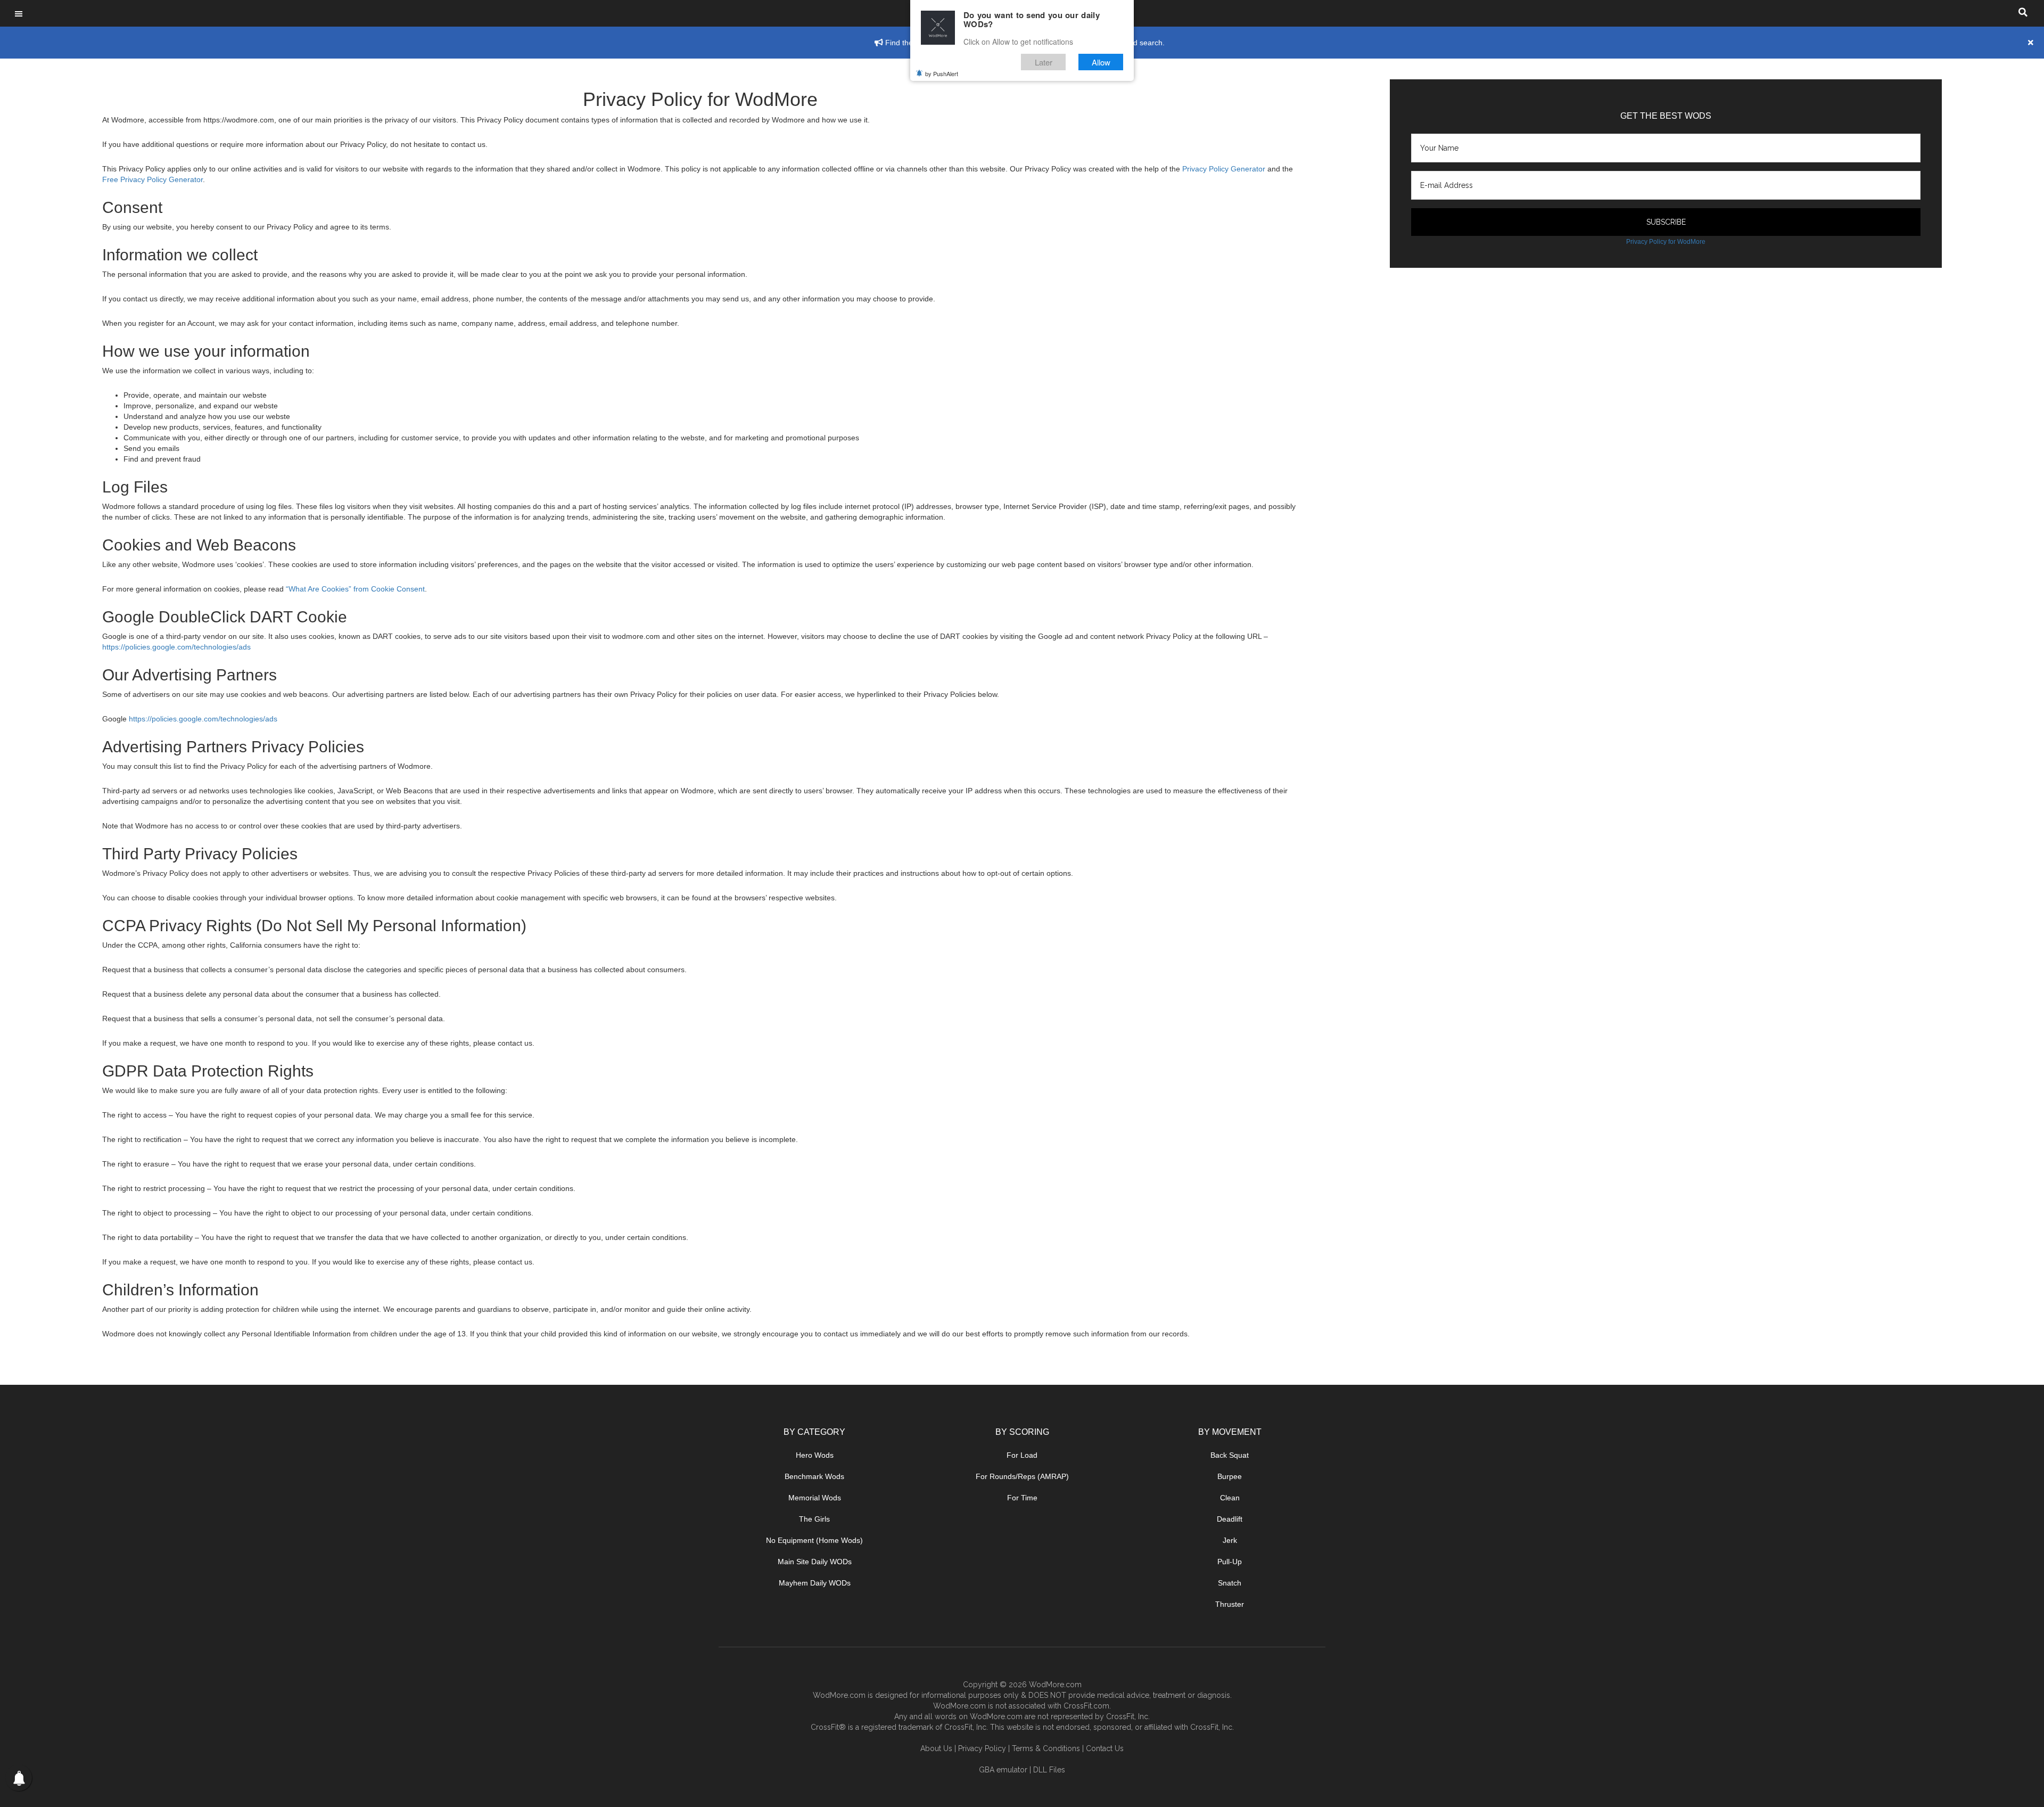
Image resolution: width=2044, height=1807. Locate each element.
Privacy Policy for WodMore (1666, 242)
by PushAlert (942, 73)
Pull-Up (1230, 1562)
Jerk (1230, 1540)
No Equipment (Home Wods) (814, 1540)
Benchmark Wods (814, 1476)
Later (1044, 62)
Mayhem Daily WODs (815, 1583)
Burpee (1230, 1476)
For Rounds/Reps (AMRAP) (1022, 1476)
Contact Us (1105, 1748)
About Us (936, 1748)
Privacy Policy (982, 1748)
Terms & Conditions (1046, 1748)
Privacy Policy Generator (1224, 169)
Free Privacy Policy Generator (153, 179)
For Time (1022, 1498)
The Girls (814, 1519)
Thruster (1230, 1604)
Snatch (1230, 1583)
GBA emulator (1003, 1770)
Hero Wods (815, 1455)
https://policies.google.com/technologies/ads (176, 647)
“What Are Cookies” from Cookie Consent (355, 589)
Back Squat (1230, 1455)
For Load (1022, 1455)
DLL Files (1049, 1770)
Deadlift (1230, 1519)
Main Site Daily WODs (815, 1562)
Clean (1230, 1498)
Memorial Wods (815, 1498)
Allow (1101, 62)
